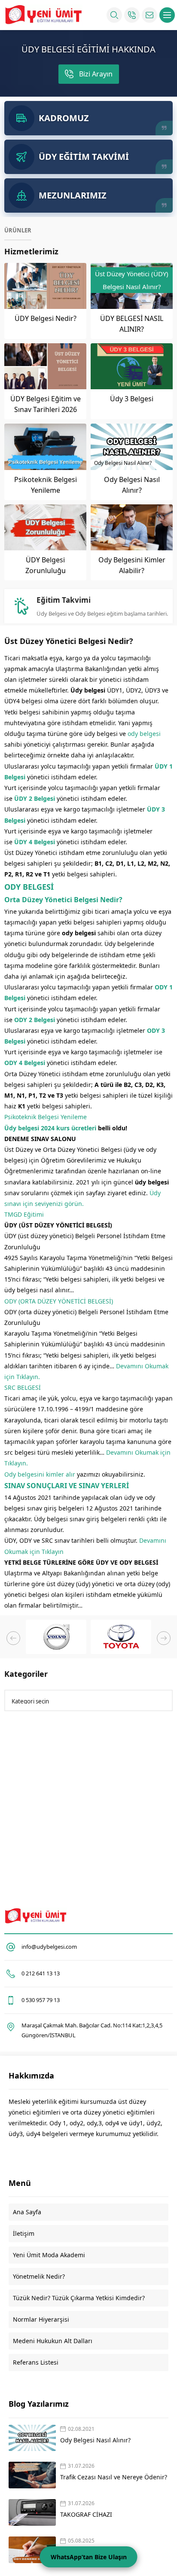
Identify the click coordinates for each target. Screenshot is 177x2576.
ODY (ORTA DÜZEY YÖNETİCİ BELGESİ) (59, 1301)
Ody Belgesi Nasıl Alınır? (95, 2440)
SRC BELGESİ (23, 1387)
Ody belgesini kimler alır (40, 1474)
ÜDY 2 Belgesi (35, 798)
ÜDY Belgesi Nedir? (46, 318)
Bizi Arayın (96, 74)
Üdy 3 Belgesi (132, 399)
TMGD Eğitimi (24, 1214)
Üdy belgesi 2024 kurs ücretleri (50, 1128)
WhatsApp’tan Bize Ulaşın (89, 2557)
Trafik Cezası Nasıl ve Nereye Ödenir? (114, 2477)
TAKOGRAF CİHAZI (87, 2514)
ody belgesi (144, 734)
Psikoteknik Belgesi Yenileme (46, 1117)
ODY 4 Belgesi (25, 1063)
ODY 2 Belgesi (35, 1020)
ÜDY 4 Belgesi (35, 842)
